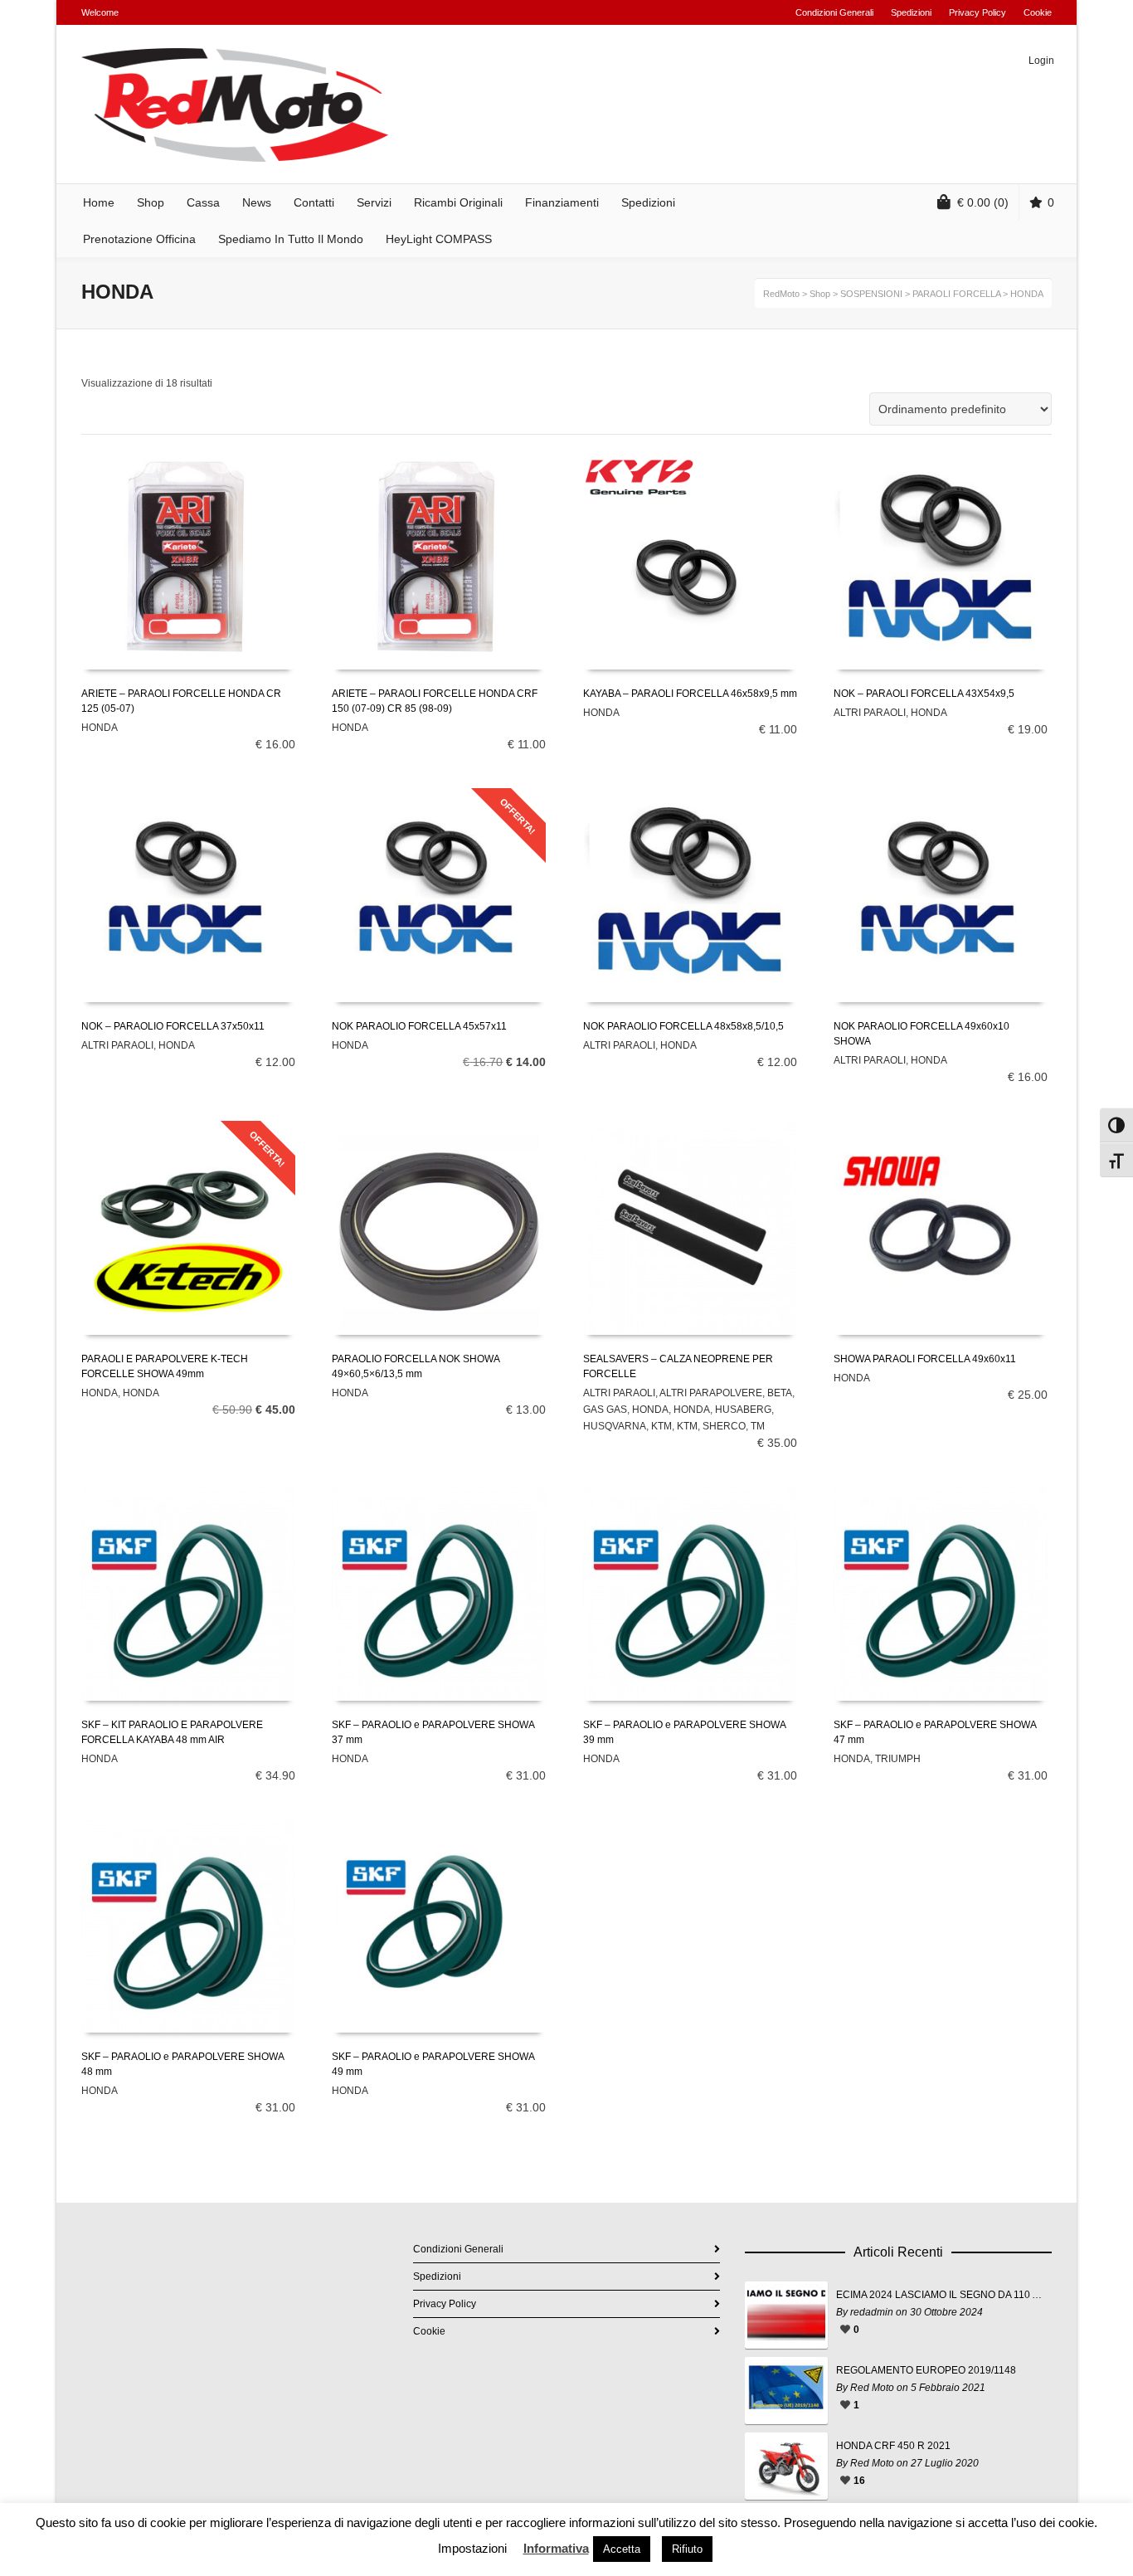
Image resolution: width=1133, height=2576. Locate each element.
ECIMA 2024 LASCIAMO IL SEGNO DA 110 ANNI (940, 2295)
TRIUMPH (898, 1759)
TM (758, 1426)
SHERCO (724, 1426)
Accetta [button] (622, 2549)
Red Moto (872, 2388)
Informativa (556, 2548)
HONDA (100, 728)
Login (1041, 61)
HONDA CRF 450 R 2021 (893, 2446)
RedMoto (781, 294)
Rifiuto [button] (687, 2549)
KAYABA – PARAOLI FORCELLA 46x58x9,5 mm (690, 694)
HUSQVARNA (615, 1426)
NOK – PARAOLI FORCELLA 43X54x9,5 (924, 694)
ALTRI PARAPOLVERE (711, 1393)
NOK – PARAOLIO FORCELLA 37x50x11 (173, 1026)
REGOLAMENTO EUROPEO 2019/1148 (926, 2370)
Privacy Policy (977, 12)
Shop (820, 294)
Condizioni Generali (834, 12)
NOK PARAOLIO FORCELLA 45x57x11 (419, 1026)
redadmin (872, 2312)
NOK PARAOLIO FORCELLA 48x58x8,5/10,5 (683, 1026)
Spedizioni (911, 12)
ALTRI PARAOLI (870, 713)
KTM (661, 1426)
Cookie (1038, 12)
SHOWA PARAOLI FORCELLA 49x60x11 (925, 1359)
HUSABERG (743, 1410)
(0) (983, 202)
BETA (780, 1393)
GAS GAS (605, 1410)
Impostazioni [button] (472, 2548)
